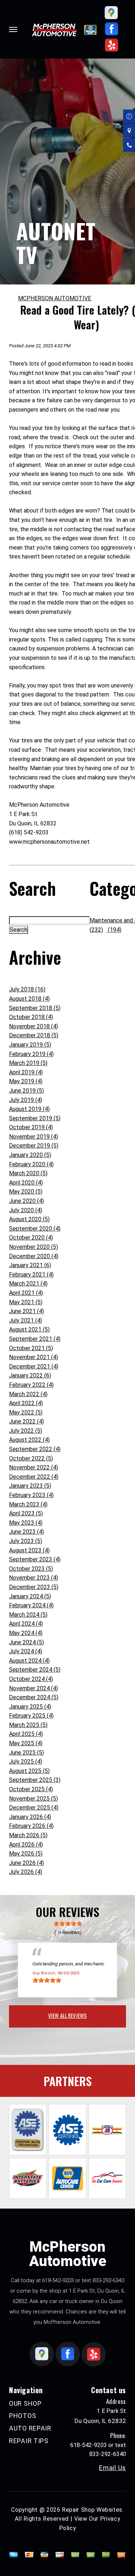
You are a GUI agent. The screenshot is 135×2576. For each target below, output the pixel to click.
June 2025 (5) (26, 1753)
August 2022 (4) (29, 1440)
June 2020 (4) (26, 1201)
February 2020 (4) (31, 1164)
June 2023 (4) (26, 1532)
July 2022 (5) (26, 1431)
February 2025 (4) (31, 1716)
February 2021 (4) (31, 1275)
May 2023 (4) (26, 1523)
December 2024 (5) (34, 1697)
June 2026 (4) (26, 1863)
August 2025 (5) (29, 1771)
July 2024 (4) (26, 1651)
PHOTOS (22, 2416)
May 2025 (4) (26, 1743)
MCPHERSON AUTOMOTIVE (55, 298)
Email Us (112, 2468)
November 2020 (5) (33, 1247)
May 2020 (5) (26, 1192)
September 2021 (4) (35, 1339)
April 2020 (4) (26, 1183)
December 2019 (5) (34, 1146)
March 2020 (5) (28, 1173)
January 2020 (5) (30, 1155)
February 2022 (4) (31, 1385)
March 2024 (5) (28, 1615)
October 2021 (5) (31, 1348)
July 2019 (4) (26, 1100)
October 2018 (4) (31, 1017)
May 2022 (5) (26, 1412)
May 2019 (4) (26, 1081)
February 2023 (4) (31, 1495)
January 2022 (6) (30, 1375)
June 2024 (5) (26, 1642)
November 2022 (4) (33, 1467)
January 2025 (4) (30, 1707)
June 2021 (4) (26, 1311)
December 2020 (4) (34, 1256)
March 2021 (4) (28, 1284)
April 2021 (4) (26, 1293)
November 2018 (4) (33, 1026)
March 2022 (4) (28, 1394)
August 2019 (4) (29, 1109)
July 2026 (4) (26, 1872)
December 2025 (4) (34, 1808)
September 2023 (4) (35, 1559)
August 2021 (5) (29, 1329)
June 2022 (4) (26, 1421)
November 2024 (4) (33, 1688)
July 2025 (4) (26, 1762)
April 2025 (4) (26, 1734)
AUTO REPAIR (30, 2428)
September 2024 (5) (35, 1670)
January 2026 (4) (30, 1817)
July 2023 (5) (26, 1541)
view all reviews (67, 2015)
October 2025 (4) (31, 1789)
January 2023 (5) (30, 1486)
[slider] (68, 1923)
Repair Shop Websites (92, 2510)
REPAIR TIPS (29, 2441)
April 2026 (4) (26, 1845)
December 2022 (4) (34, 1477)
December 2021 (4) (34, 1366)
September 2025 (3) (35, 1780)
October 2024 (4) (31, 1679)
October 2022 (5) (31, 1458)
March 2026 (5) (28, 1835)
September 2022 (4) (35, 1449)
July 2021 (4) (26, 1321)
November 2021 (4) (33, 1357)
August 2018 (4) (29, 999)
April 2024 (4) (26, 1624)
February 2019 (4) (31, 1054)
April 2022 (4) (26, 1403)
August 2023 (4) (29, 1550)
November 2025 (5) (33, 1799)
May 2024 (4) (26, 1633)
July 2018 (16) (27, 989)
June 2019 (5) (26, 1091)
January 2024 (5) (30, 1596)
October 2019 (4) (31, 1127)
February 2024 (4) (31, 1605)
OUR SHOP (25, 2403)
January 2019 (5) (30, 1045)
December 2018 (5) (34, 1035)
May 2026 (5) (26, 1854)
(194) (114, 930)
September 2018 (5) (35, 1008)
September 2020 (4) (35, 1229)
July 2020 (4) (26, 1210)
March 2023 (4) (28, 1504)
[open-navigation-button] (13, 29)
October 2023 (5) (31, 1569)
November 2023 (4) (33, 1578)
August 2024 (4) (29, 1661)
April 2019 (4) (26, 1072)
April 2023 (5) (26, 1513)
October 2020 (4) (31, 1238)
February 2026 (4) (31, 1826)
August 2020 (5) (29, 1219)
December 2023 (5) (34, 1587)
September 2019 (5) (35, 1118)
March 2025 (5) (28, 1725)
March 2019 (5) (28, 1063)
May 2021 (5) (26, 1302)
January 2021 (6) (30, 1265)
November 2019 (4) (33, 1137)
